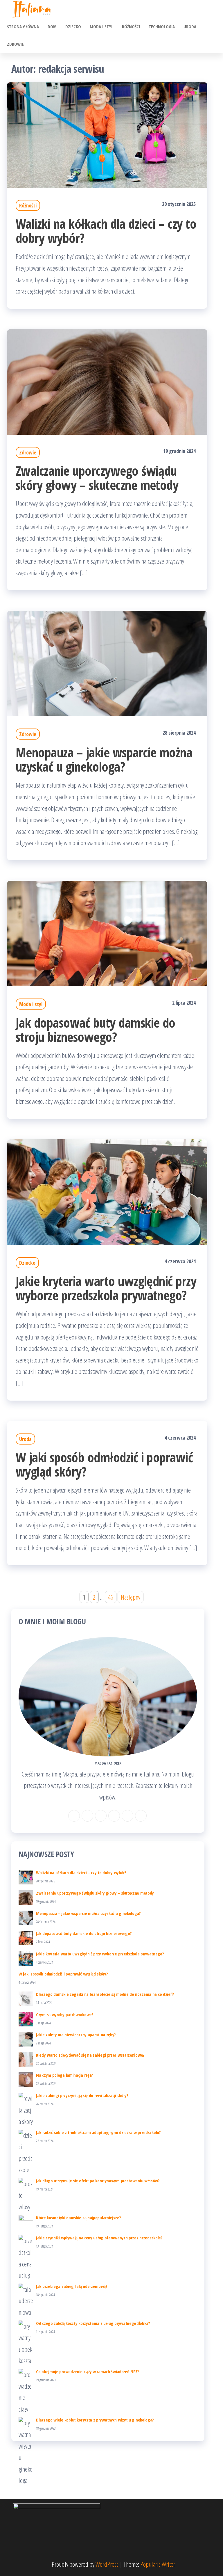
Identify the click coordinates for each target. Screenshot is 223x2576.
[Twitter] (127, 1816)
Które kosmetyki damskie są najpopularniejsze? (79, 2218)
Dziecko (73, 26)
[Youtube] (141, 1816)
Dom (52, 26)
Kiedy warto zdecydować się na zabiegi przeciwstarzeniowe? (90, 2055)
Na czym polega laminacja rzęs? (64, 2075)
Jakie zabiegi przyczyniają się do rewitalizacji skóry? (82, 2095)
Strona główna (23, 26)
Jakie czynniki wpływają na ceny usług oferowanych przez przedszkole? (99, 2238)
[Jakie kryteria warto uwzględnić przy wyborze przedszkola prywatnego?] (107, 1191)
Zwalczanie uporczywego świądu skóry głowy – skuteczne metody (97, 478)
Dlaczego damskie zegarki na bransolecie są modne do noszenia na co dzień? (105, 1994)
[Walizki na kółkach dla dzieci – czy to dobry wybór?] (107, 134)
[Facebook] (74, 1816)
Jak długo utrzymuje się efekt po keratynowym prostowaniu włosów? (98, 2181)
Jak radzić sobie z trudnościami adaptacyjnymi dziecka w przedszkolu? (98, 2132)
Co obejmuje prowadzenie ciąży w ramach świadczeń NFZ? (88, 2371)
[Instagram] (87, 1816)
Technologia (162, 26)
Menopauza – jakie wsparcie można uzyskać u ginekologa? (104, 759)
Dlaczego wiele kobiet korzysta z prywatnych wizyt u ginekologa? (95, 2420)
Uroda (190, 26)
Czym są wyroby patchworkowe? (65, 2014)
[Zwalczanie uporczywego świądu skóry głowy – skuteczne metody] (107, 381)
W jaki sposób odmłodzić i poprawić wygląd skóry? (104, 1464)
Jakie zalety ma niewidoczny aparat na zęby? (76, 2035)
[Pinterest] (114, 1816)
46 (111, 1597)
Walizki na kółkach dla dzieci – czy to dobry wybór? (106, 231)
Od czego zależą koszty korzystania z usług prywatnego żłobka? (93, 2323)
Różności (131, 26)
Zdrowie (15, 44)
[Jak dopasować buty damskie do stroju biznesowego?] (107, 932)
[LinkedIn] (101, 1816)
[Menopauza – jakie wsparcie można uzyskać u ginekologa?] (107, 662)
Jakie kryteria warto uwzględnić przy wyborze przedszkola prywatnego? (106, 1288)
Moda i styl (101, 26)
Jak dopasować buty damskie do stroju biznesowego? (96, 1030)
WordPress (107, 2564)
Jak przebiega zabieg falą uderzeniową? (72, 2286)
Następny (131, 1597)
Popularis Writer (158, 2564)
